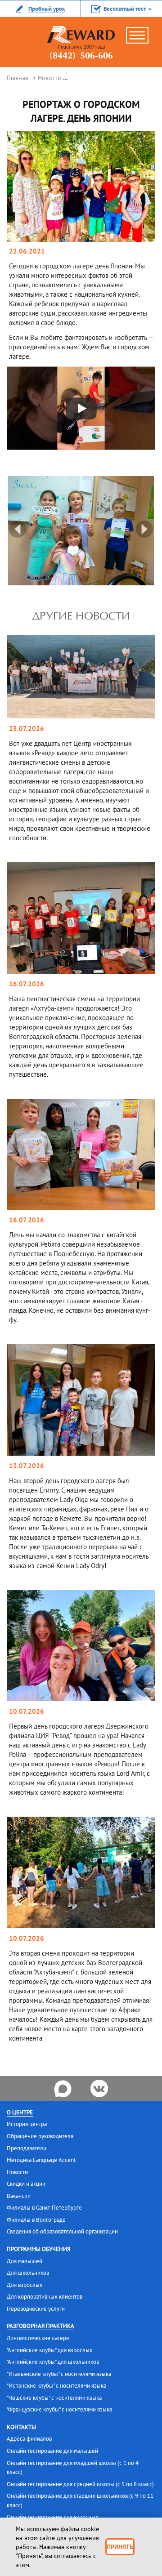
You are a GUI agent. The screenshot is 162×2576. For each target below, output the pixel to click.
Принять (120, 2547)
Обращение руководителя (40, 2136)
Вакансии (19, 2196)
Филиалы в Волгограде (36, 2220)
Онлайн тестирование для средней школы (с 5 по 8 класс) (80, 2484)
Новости (49, 78)
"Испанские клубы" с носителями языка (56, 2386)
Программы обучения (38, 2249)
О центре (20, 2112)
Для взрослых (25, 2285)
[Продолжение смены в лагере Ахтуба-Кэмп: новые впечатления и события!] (81, 918)
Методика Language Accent (41, 2160)
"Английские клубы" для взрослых (50, 2350)
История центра (27, 2124)
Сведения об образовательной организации (62, 2231)
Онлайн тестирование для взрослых (53, 2517)
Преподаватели (27, 2148)
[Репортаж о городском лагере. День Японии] (81, 186)
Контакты (21, 2427)
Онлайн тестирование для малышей (52, 2451)
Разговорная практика (40, 2326)
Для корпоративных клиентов (45, 2297)
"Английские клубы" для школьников (53, 2362)
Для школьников (28, 2273)
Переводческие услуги (36, 2309)
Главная (18, 78)
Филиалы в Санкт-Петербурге (44, 2208)
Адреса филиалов (29, 2439)
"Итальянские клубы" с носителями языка (59, 2374)
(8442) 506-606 (81, 56)
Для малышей (25, 2261)
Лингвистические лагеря (38, 2338)
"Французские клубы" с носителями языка (59, 2409)
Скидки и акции (26, 2184)
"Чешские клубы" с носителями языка (54, 2398)
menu (142, 39)
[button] (121, 9)
